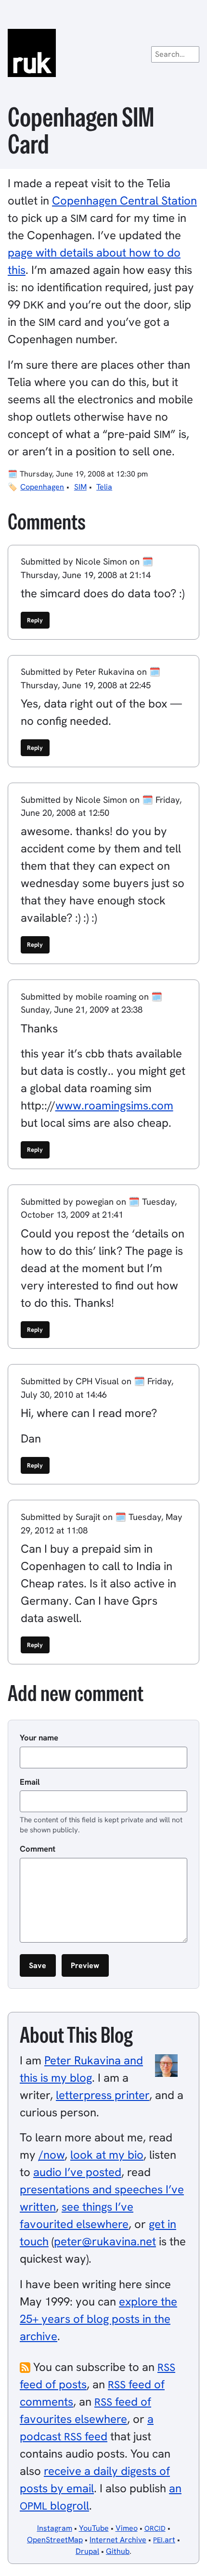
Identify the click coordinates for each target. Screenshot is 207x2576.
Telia (104, 487)
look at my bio (107, 2155)
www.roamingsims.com (114, 1105)
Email (30, 1782)
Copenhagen (42, 487)
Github (118, 2551)
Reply (35, 620)
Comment (38, 1849)
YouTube (94, 2528)
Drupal (87, 2551)
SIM (80, 487)
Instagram (55, 2528)
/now (52, 2155)
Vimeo (127, 2528)
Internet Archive (118, 2540)
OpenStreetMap (55, 2540)
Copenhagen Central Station (124, 200)
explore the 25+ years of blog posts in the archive (98, 2319)
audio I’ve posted (77, 2172)
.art (164, 2540)
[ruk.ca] (103, 53)
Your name (39, 1738)
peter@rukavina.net (105, 2241)
